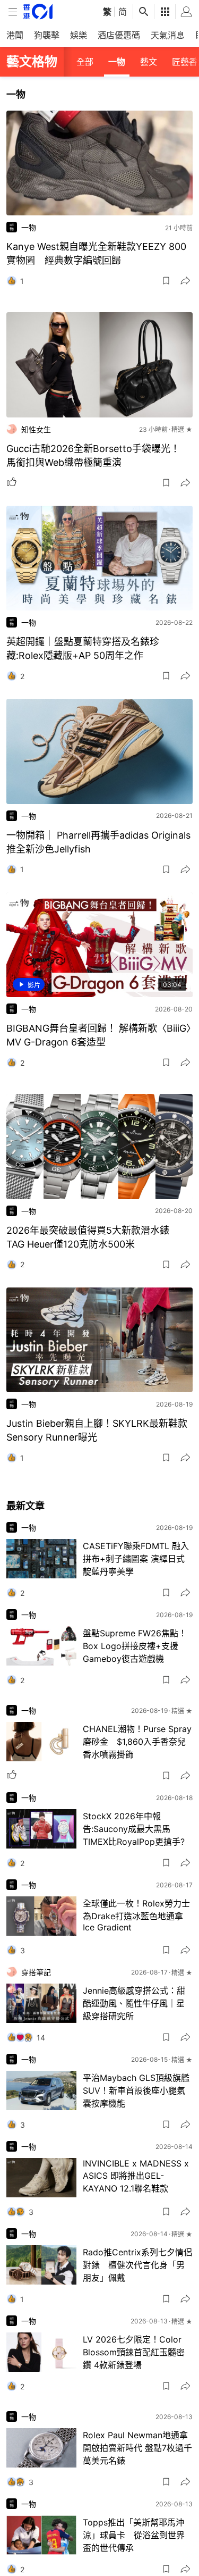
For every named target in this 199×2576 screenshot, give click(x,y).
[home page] (38, 11)
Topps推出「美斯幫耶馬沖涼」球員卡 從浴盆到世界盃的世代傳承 (134, 2535)
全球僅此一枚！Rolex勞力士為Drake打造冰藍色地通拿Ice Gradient (136, 1915)
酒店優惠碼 (119, 35)
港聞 (15, 35)
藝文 (149, 62)
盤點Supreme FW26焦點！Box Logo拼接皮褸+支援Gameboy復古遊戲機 (135, 1646)
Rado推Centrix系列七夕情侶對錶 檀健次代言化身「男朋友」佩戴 (137, 2265)
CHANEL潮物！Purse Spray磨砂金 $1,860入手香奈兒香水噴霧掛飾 (137, 1742)
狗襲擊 (47, 35)
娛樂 (79, 35)
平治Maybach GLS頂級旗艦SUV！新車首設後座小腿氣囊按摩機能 (136, 2090)
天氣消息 (168, 35)
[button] (166, 281)
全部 (85, 62)
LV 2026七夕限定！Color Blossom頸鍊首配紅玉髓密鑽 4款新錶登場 (134, 2352)
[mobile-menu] (13, 12)
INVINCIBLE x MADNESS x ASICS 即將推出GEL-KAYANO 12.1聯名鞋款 (136, 2176)
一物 (117, 62)
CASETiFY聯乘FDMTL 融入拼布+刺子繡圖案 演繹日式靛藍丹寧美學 (136, 1559)
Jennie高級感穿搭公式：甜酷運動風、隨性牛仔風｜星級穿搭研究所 (134, 2003)
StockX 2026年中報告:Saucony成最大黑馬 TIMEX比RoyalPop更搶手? (134, 1829)
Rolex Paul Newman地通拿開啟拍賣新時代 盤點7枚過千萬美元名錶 (137, 2448)
